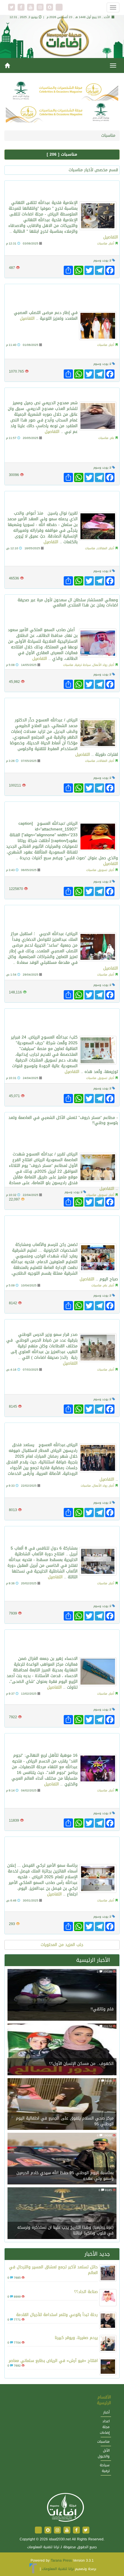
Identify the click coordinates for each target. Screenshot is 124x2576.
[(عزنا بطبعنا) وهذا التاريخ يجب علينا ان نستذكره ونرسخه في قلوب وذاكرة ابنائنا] (62, 2214)
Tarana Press (61, 2560)
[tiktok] (59, 8)
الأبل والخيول (104, 2453)
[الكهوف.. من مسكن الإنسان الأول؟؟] (62, 2050)
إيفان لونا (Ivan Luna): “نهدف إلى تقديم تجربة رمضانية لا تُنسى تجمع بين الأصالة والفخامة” (65, 1432)
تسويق (103, 870)
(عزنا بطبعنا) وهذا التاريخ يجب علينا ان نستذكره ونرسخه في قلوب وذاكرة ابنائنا (65, 2230)
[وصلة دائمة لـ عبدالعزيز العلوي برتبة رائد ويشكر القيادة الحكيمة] (98, 1348)
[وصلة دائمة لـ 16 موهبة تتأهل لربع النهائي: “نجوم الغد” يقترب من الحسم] (98, 1768)
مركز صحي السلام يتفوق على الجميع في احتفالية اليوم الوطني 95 (65, 2121)
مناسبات (102, 243)
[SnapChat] (50, 8)
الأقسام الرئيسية (104, 2400)
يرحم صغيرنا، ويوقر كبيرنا (76, 2338)
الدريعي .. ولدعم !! (97, 394)
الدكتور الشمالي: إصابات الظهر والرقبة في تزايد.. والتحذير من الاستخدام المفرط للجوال (62, 707)
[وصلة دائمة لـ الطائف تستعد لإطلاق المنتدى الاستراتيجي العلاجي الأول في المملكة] (98, 643)
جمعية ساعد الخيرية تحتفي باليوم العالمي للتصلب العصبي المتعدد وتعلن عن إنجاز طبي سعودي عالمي (68, 297)
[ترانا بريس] (33, 2569)
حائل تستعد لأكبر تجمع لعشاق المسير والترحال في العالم (53, 2270)
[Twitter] (12, 8)
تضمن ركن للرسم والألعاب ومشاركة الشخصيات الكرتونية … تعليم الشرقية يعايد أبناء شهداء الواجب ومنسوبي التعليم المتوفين (66, 1229)
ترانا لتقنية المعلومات (58, 2569)
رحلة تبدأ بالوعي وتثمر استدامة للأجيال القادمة (57, 2315)
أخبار (112, 243)
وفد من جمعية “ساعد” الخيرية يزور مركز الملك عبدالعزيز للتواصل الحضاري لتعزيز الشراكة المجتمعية (67, 918)
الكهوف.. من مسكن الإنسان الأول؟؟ (81, 2064)
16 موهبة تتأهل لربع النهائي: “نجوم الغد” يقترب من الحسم (63, 1743)
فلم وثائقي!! (102, 2009)
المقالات (102, 548)
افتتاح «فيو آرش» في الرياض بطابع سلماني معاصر (53, 2361)
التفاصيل (111, 237)
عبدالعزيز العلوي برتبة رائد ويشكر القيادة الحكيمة (62, 1325)
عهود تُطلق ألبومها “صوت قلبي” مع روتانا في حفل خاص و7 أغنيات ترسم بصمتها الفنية (65, 811)
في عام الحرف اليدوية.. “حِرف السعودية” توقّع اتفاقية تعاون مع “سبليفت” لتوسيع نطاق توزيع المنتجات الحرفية (64, 1021)
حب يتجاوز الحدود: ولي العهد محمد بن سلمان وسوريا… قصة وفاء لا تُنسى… (66, 501)
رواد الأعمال (100, 665)
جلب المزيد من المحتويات (62, 1945)
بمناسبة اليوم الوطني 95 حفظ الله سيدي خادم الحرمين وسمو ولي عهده (65, 2176)
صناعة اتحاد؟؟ (86, 2292)
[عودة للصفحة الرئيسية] (65, 2508)
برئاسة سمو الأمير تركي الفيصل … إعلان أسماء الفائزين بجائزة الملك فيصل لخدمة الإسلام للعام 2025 (64, 1850)
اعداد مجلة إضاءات (105, 2427)
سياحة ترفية (83, 665)
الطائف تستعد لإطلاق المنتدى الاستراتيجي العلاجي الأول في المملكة (69, 617)
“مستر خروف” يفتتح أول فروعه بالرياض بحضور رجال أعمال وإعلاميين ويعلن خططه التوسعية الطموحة (67, 1138)
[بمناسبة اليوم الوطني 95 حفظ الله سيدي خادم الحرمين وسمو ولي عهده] (62, 2159)
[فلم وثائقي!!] (62, 1996)
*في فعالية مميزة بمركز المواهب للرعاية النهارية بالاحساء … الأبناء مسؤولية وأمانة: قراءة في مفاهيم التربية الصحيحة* (62, 1642)
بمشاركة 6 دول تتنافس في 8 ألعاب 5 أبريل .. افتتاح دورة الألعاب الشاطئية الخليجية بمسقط (66, 1536)
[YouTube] (31, 8)
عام (112, 438)
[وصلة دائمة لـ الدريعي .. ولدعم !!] (98, 416)
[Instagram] (41, 8)
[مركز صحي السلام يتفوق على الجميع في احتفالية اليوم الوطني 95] (62, 2105)
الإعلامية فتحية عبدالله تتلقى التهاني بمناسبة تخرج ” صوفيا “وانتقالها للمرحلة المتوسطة (65, 190)
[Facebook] (22, 8)
